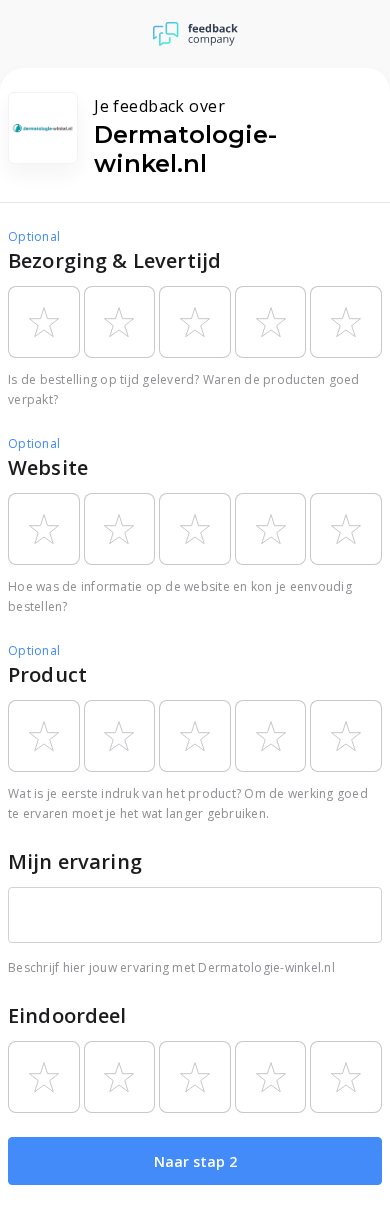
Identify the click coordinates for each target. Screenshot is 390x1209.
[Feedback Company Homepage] (195, 34)
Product (47, 674)
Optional (34, 236)
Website (48, 467)
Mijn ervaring (75, 861)
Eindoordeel (67, 1015)
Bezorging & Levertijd (114, 260)
